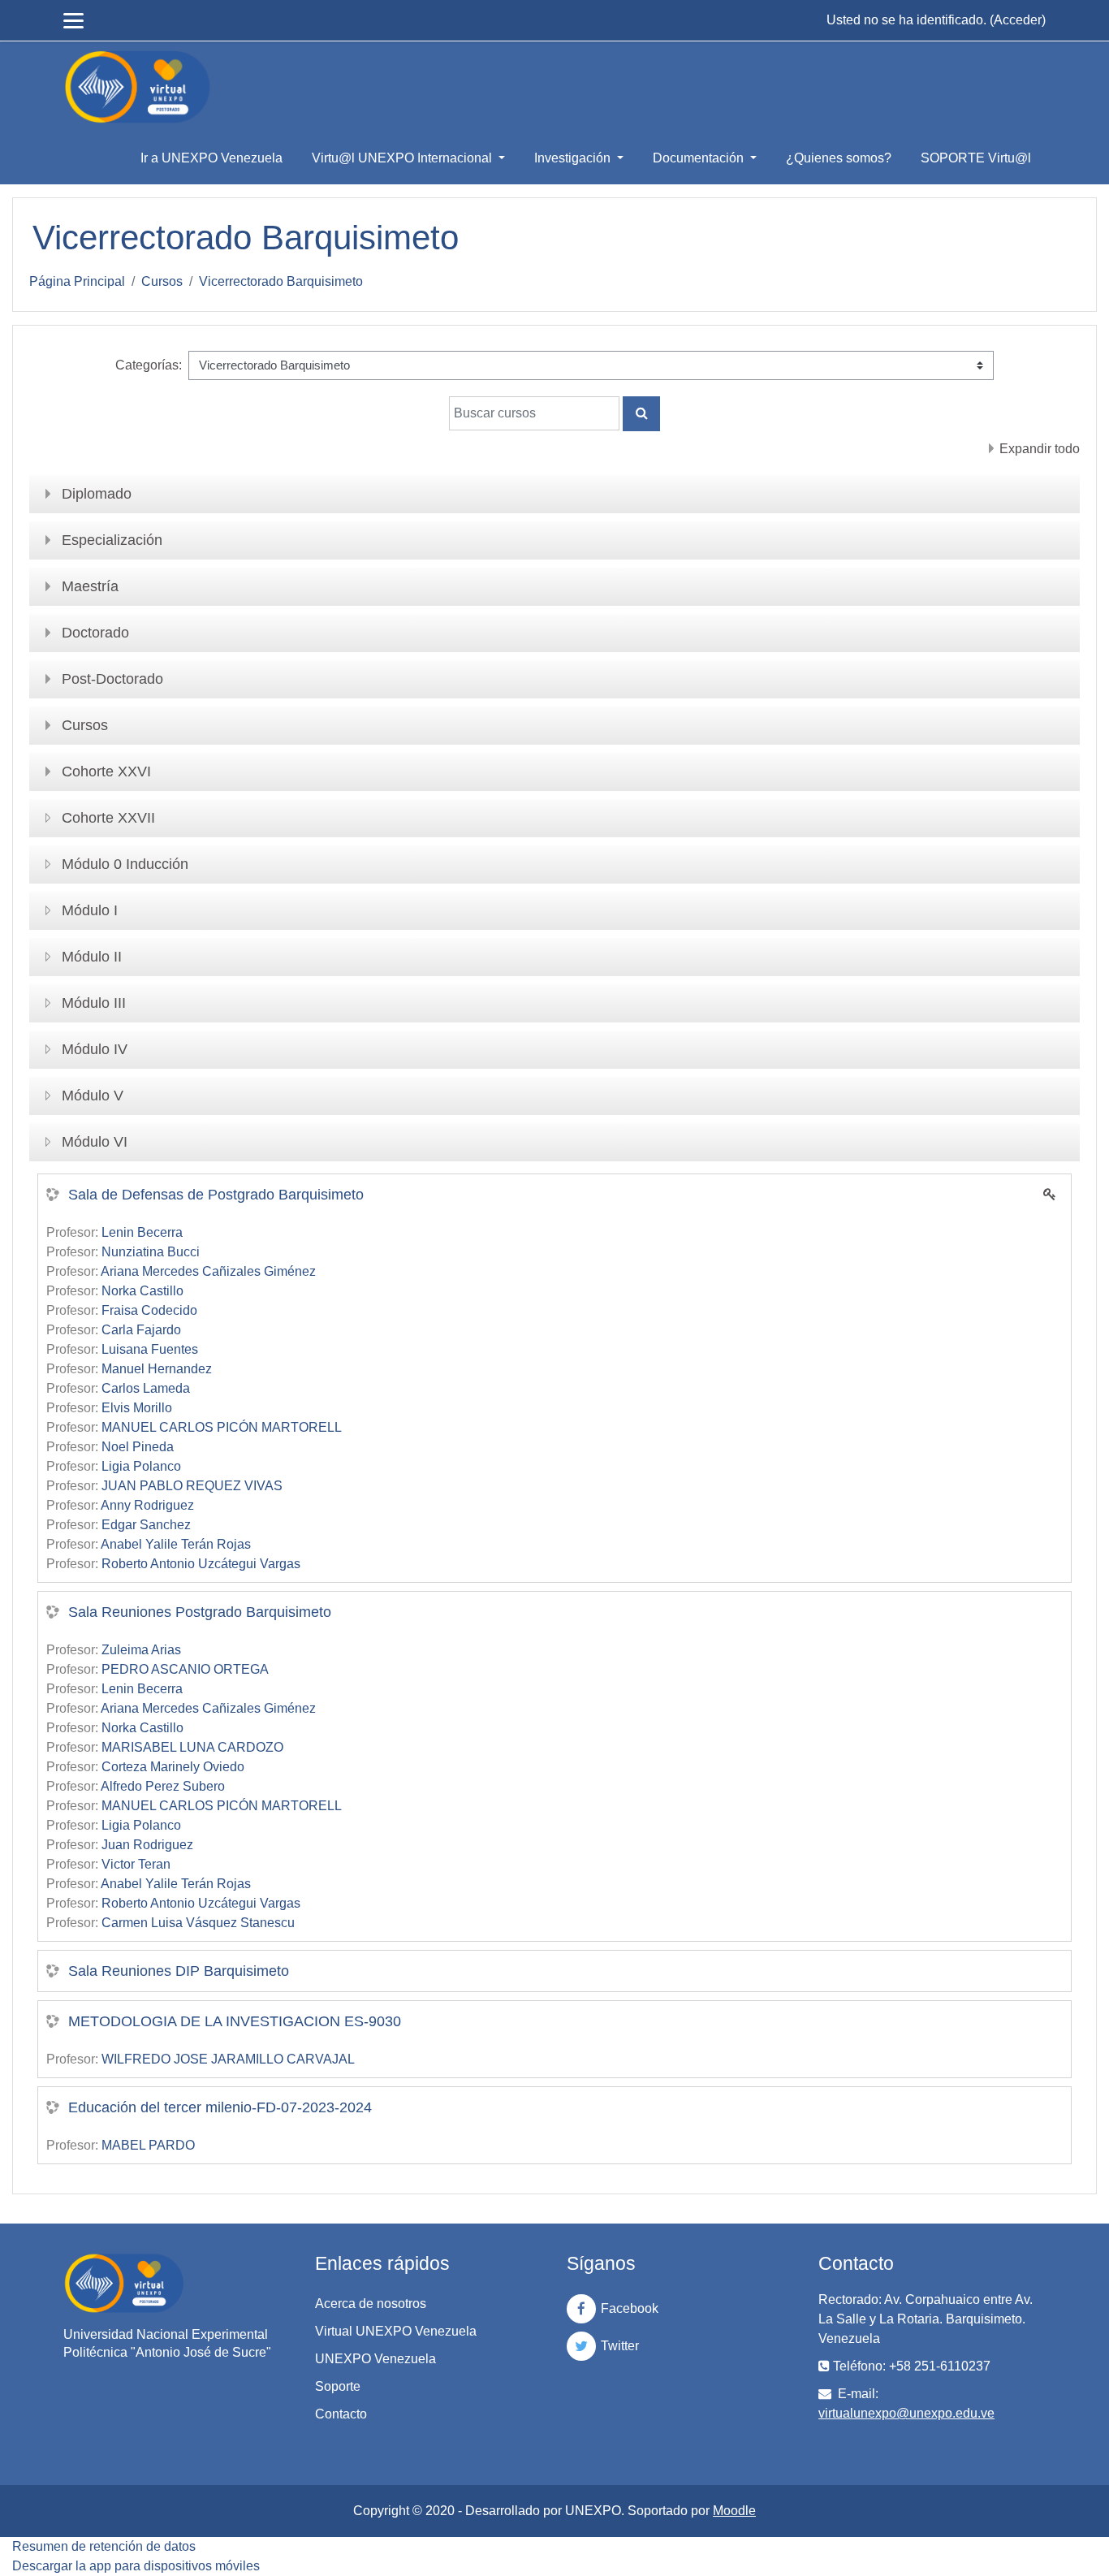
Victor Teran (136, 1864)
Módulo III (94, 1003)
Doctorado (95, 633)
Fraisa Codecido (149, 1310)
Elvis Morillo (137, 1408)
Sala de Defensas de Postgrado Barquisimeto (216, 1195)
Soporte (338, 2386)
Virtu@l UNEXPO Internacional (403, 158)
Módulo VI (95, 1142)
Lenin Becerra (142, 1232)
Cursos (162, 281)
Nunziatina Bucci (151, 1252)
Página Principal (77, 281)
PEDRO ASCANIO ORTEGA (185, 1669)
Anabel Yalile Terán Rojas (176, 1544)
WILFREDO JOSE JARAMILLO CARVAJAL (228, 2059)
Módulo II (92, 957)
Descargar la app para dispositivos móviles (136, 2566)
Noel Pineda (138, 1447)
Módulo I (90, 910)
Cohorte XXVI (106, 772)
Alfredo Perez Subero (163, 1786)
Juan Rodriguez (147, 1845)
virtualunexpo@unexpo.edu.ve (906, 2413)
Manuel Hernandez (157, 1369)
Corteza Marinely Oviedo (173, 1767)
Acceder (1018, 20)
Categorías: (149, 365)
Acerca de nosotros (371, 2304)
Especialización (112, 540)
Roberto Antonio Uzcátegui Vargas (201, 1564)
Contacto (341, 2414)
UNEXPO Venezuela (375, 2359)
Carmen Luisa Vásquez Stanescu (198, 1923)
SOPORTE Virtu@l (976, 158)
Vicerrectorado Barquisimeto (281, 281)
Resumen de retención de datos (104, 2546)
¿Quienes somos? (839, 158)
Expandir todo (1040, 449)
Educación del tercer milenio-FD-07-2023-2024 (220, 2107)
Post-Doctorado (112, 679)
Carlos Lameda (146, 1388)
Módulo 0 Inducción (125, 864)
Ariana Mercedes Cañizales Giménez (208, 1271)
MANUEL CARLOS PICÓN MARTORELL (222, 1427)
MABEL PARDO (148, 2145)
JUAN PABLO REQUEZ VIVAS (192, 1486)
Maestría (90, 586)
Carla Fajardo (141, 1330)
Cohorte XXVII (108, 818)
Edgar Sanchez (146, 1525)
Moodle (734, 2511)
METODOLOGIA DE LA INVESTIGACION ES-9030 (235, 2021)
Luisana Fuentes (150, 1349)
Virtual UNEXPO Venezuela (396, 2331)
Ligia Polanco (141, 1466)
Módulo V (93, 1096)
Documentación (700, 158)
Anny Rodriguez (147, 1505)
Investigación (574, 158)
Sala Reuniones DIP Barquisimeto (179, 1971)
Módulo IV (95, 1049)
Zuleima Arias (141, 1650)
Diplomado (97, 494)
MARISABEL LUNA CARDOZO (192, 1747)
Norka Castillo (142, 1291)
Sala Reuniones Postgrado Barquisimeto (200, 1612)
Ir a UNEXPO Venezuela (211, 158)
